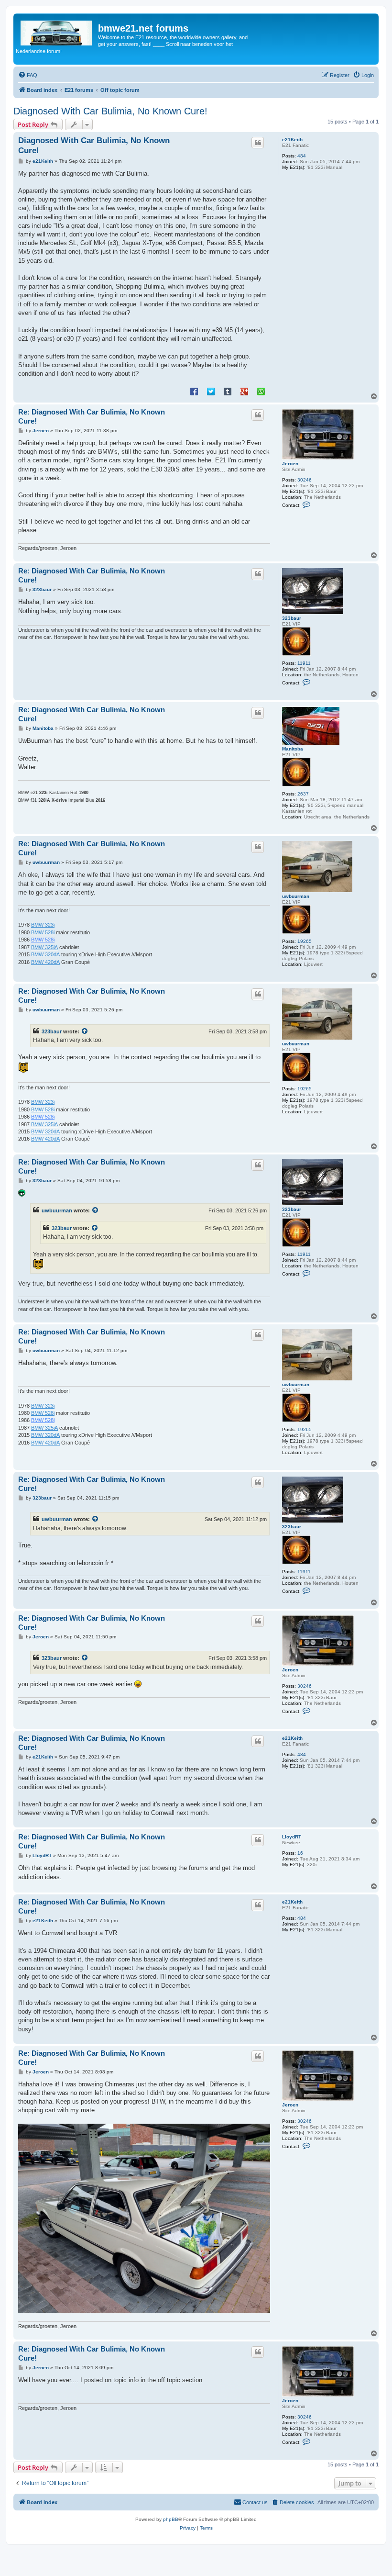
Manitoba (293, 749)
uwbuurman (296, 896)
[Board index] (57, 31)
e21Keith (292, 140)
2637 (303, 794)
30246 (305, 480)
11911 (304, 663)
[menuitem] (28, 75)
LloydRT (292, 1837)
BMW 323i (43, 925)
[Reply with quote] (258, 143)
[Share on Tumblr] (228, 391)
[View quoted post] (85, 1031)
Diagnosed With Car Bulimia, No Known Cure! (110, 111)
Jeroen (290, 464)
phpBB (171, 2519)
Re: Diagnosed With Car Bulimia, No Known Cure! (92, 416)
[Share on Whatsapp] (261, 391)
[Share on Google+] (244, 391)
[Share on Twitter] (211, 391)
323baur (292, 618)
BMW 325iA (44, 947)
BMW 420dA (45, 962)
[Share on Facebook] (194, 391)
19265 (305, 941)
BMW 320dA (45, 954)
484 (302, 156)
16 (300, 1853)
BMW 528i (43, 932)
